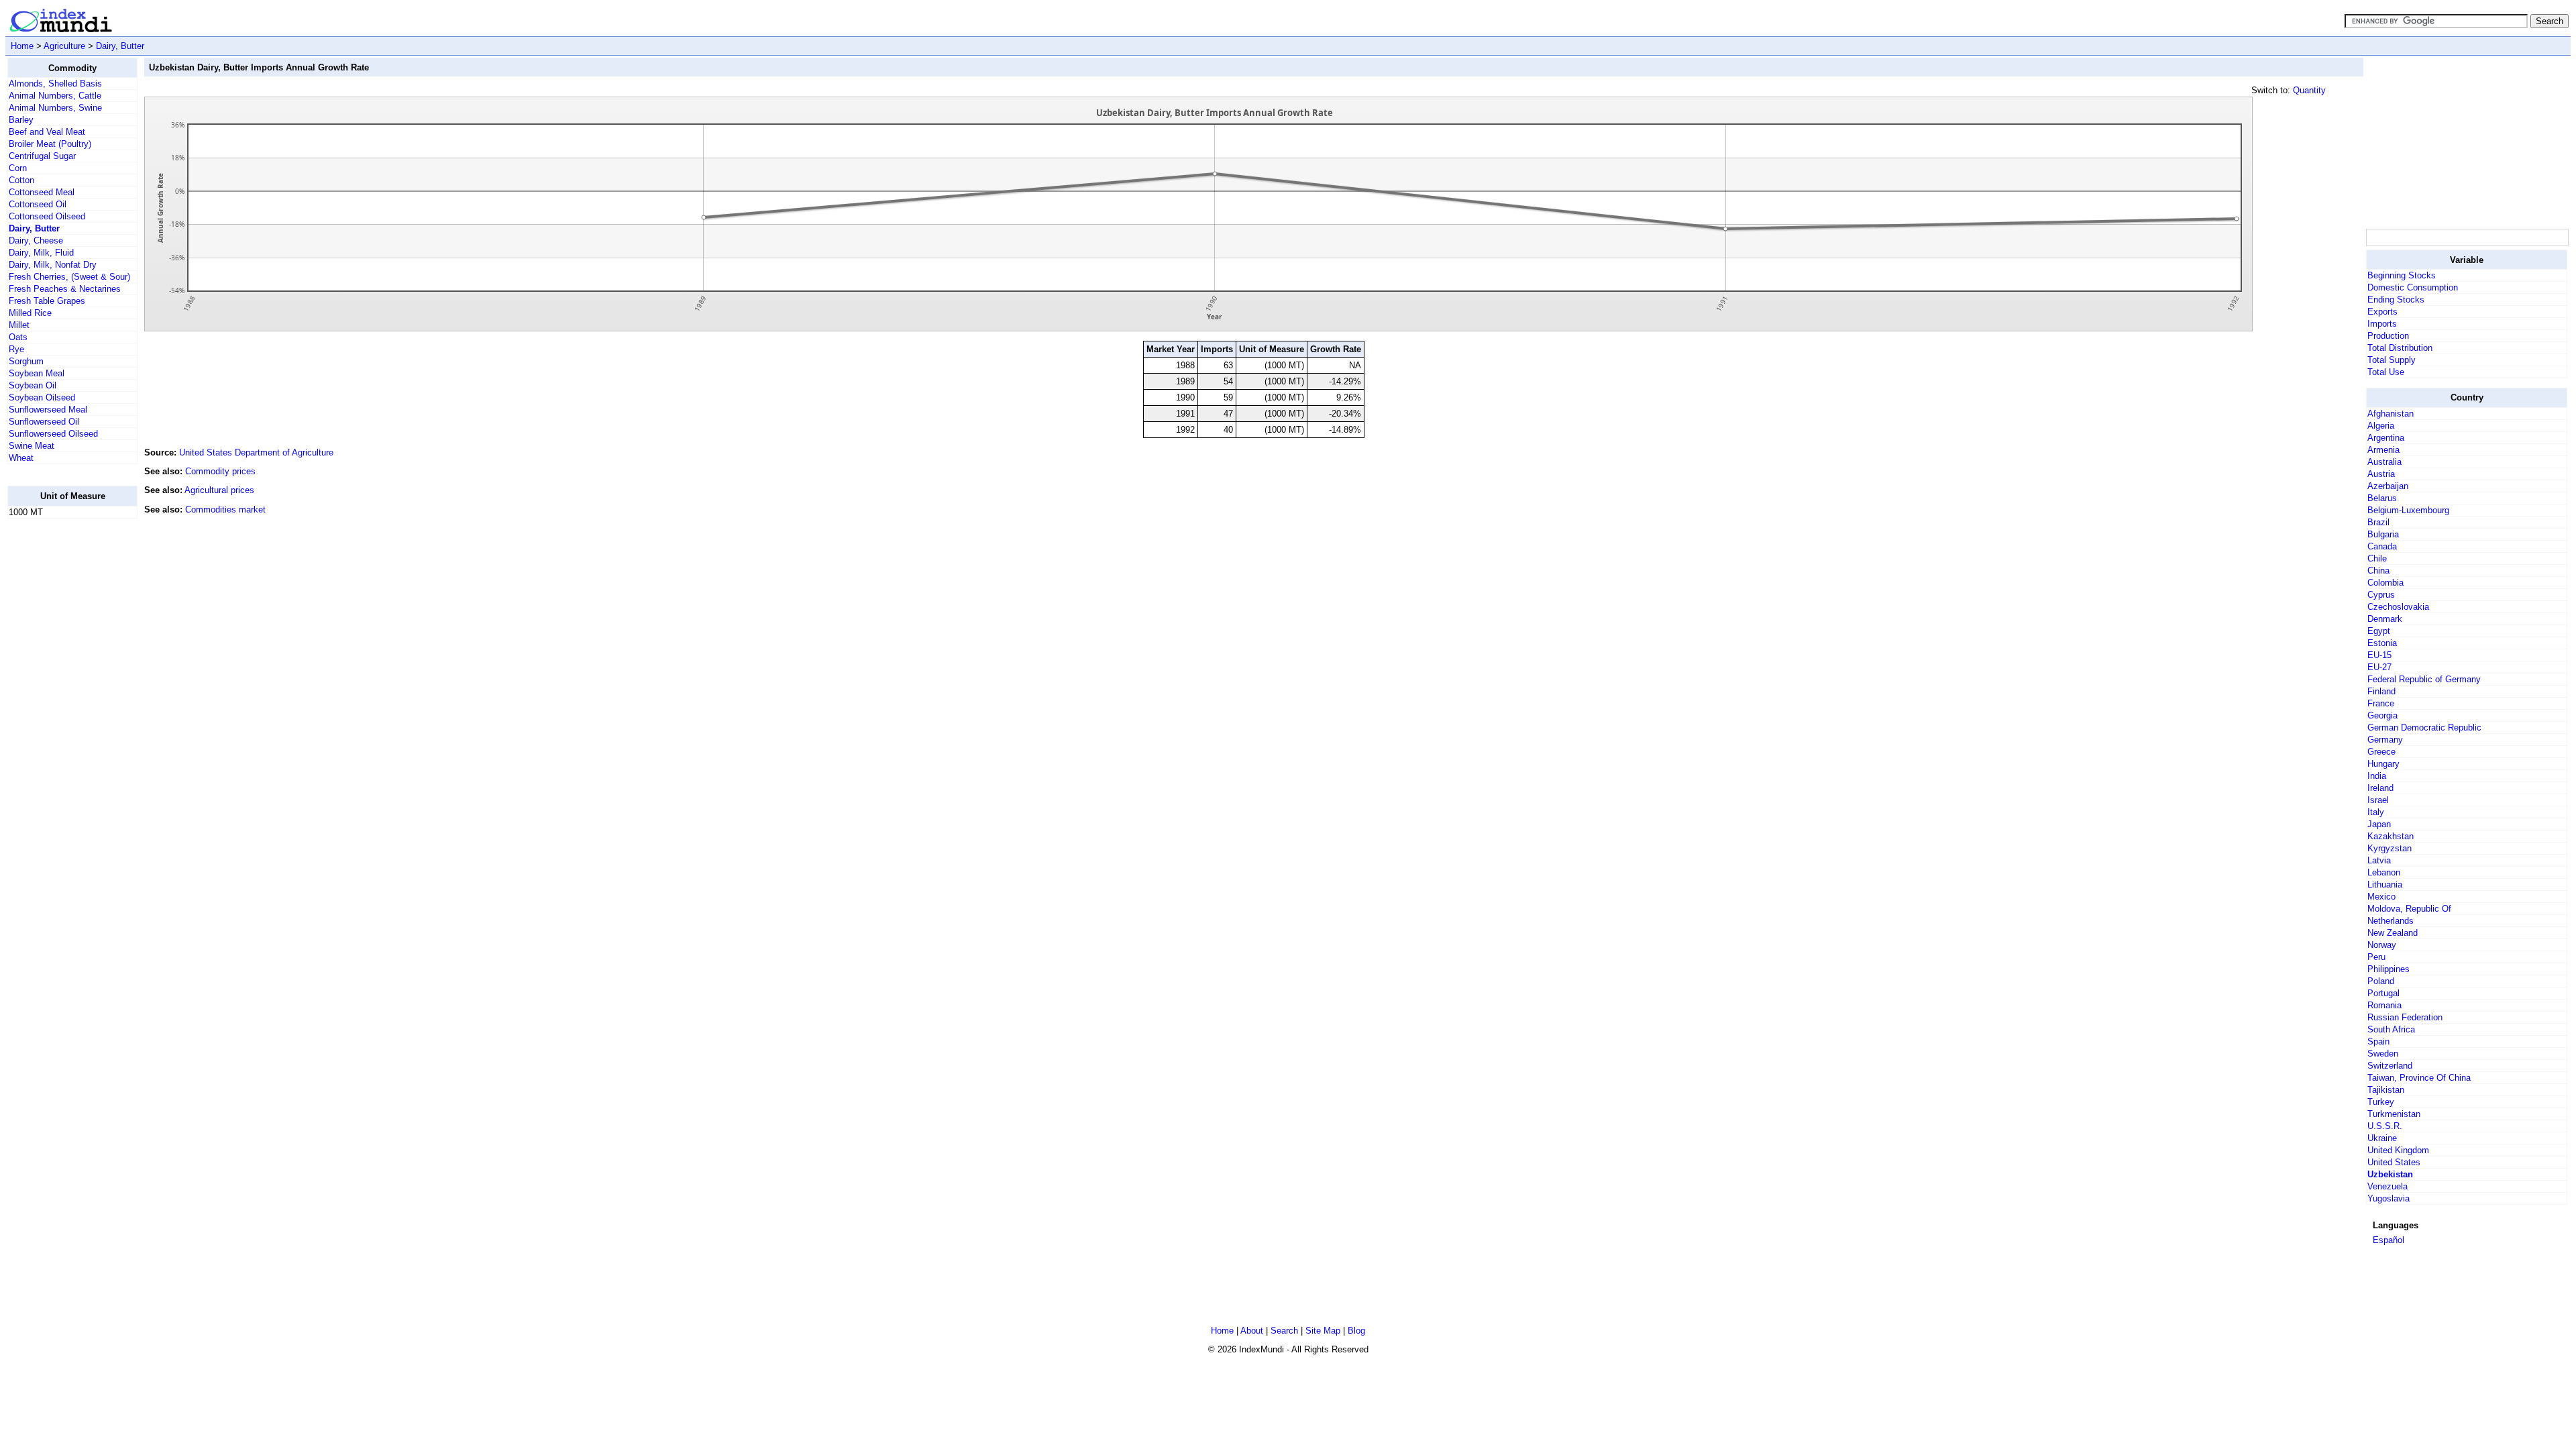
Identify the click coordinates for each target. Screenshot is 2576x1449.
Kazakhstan (2391, 836)
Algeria (2381, 426)
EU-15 (2379, 655)
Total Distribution (2400, 348)
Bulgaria (2383, 534)
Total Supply (2392, 360)
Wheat (21, 458)
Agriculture (64, 46)
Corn (18, 168)
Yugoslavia (2389, 1198)
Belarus (2382, 498)
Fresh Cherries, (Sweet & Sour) (69, 277)
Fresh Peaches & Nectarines (65, 289)
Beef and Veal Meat (47, 132)
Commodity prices (220, 471)
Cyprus (2381, 595)
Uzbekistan (2390, 1174)
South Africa (2391, 1029)
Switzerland (2390, 1066)
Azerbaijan (2388, 486)
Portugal (2383, 993)
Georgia (2382, 715)
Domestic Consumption (2413, 287)
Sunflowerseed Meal (48, 410)
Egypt (2379, 631)
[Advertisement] (61, 731)
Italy (2376, 812)
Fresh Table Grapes (47, 301)
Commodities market (225, 509)
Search (1284, 1331)
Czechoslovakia (2398, 607)
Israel (2378, 800)
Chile (2377, 558)
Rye (16, 349)
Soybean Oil (33, 385)
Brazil (2378, 522)
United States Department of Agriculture (256, 452)
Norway (2382, 945)
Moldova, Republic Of (2409, 909)
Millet (19, 325)
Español (2389, 1240)
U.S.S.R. (2385, 1126)
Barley (21, 120)
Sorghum (26, 361)
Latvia (2379, 860)
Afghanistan (2391, 414)
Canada (2382, 546)
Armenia (2383, 450)
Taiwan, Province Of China (2419, 1078)
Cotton (21, 180)
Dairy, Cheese (36, 240)
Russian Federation (2405, 1017)
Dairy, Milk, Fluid (41, 253)
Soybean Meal (37, 373)
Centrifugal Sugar (42, 156)
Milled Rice (30, 313)
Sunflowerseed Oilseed (53, 434)
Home (22, 46)
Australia (2384, 462)
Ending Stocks (2396, 300)
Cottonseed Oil (38, 204)
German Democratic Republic (2424, 728)
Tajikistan (2386, 1090)
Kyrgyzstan (2390, 848)
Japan (2379, 824)
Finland (2381, 691)
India (2377, 776)
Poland (2381, 981)
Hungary (2383, 764)
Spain (2378, 1041)
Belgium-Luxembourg (2408, 510)
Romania (2384, 1005)
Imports (2382, 324)
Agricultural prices (219, 490)
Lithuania (2385, 884)
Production (2388, 336)
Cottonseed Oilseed (47, 216)
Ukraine (2382, 1138)
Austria (2381, 474)
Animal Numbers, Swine (55, 108)
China (2378, 571)
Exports (2382, 312)
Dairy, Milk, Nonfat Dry (53, 265)
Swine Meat (32, 446)
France (2381, 703)
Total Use (2386, 372)
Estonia (2382, 643)
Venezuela (2387, 1186)
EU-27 (2379, 667)
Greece (2381, 752)
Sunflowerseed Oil (44, 422)
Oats (18, 337)
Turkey (2381, 1102)
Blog (1356, 1331)
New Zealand (2393, 933)
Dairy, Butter (120, 46)
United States (2394, 1162)
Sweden (2383, 1054)
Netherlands (2391, 921)
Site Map (1323, 1331)
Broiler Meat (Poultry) (50, 144)
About (1252, 1331)
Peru (2376, 957)
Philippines (2389, 969)
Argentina (2386, 438)
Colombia (2385, 583)
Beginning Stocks (2402, 275)
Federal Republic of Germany (2424, 679)
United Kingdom (2398, 1150)
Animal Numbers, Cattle (55, 96)
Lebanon (2384, 872)
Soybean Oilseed (42, 397)
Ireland (2380, 788)
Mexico (2381, 897)
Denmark (2385, 619)
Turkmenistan (2394, 1114)
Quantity (2309, 90)
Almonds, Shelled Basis (55, 84)
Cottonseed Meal (42, 192)
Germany (2385, 740)
